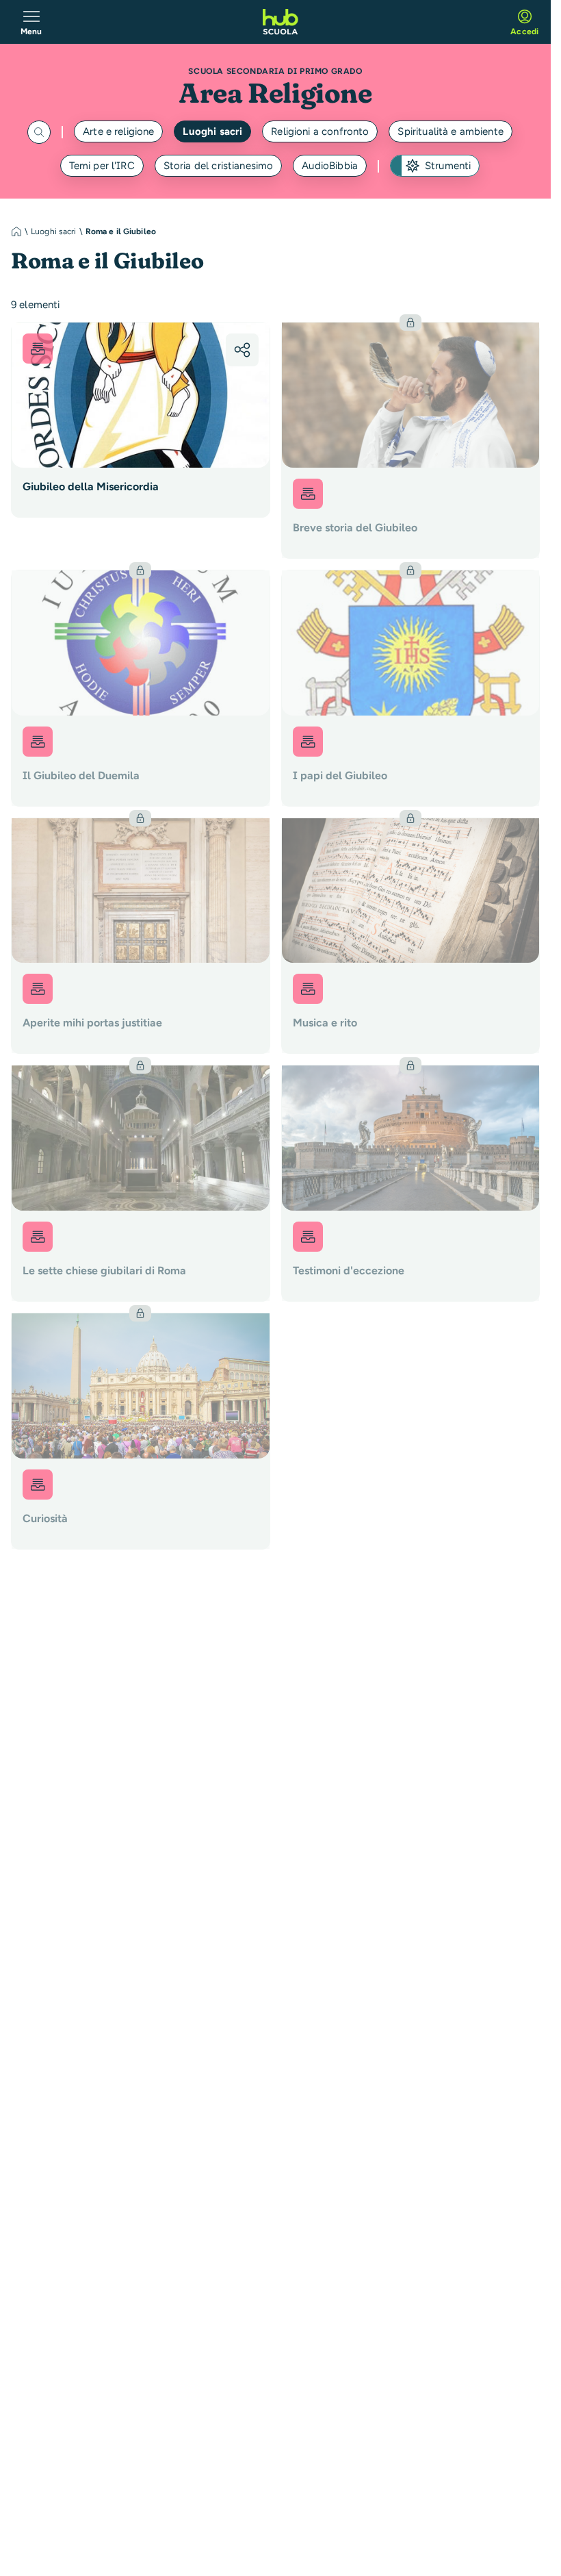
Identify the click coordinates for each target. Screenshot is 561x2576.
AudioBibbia (330, 166)
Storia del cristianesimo (219, 166)
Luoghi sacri (212, 131)
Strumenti (448, 166)
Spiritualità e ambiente (450, 131)
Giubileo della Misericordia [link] (91, 487)
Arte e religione (118, 131)
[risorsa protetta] (411, 440)
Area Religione (275, 93)
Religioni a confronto (320, 131)
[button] (242, 350)
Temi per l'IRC (102, 166)
